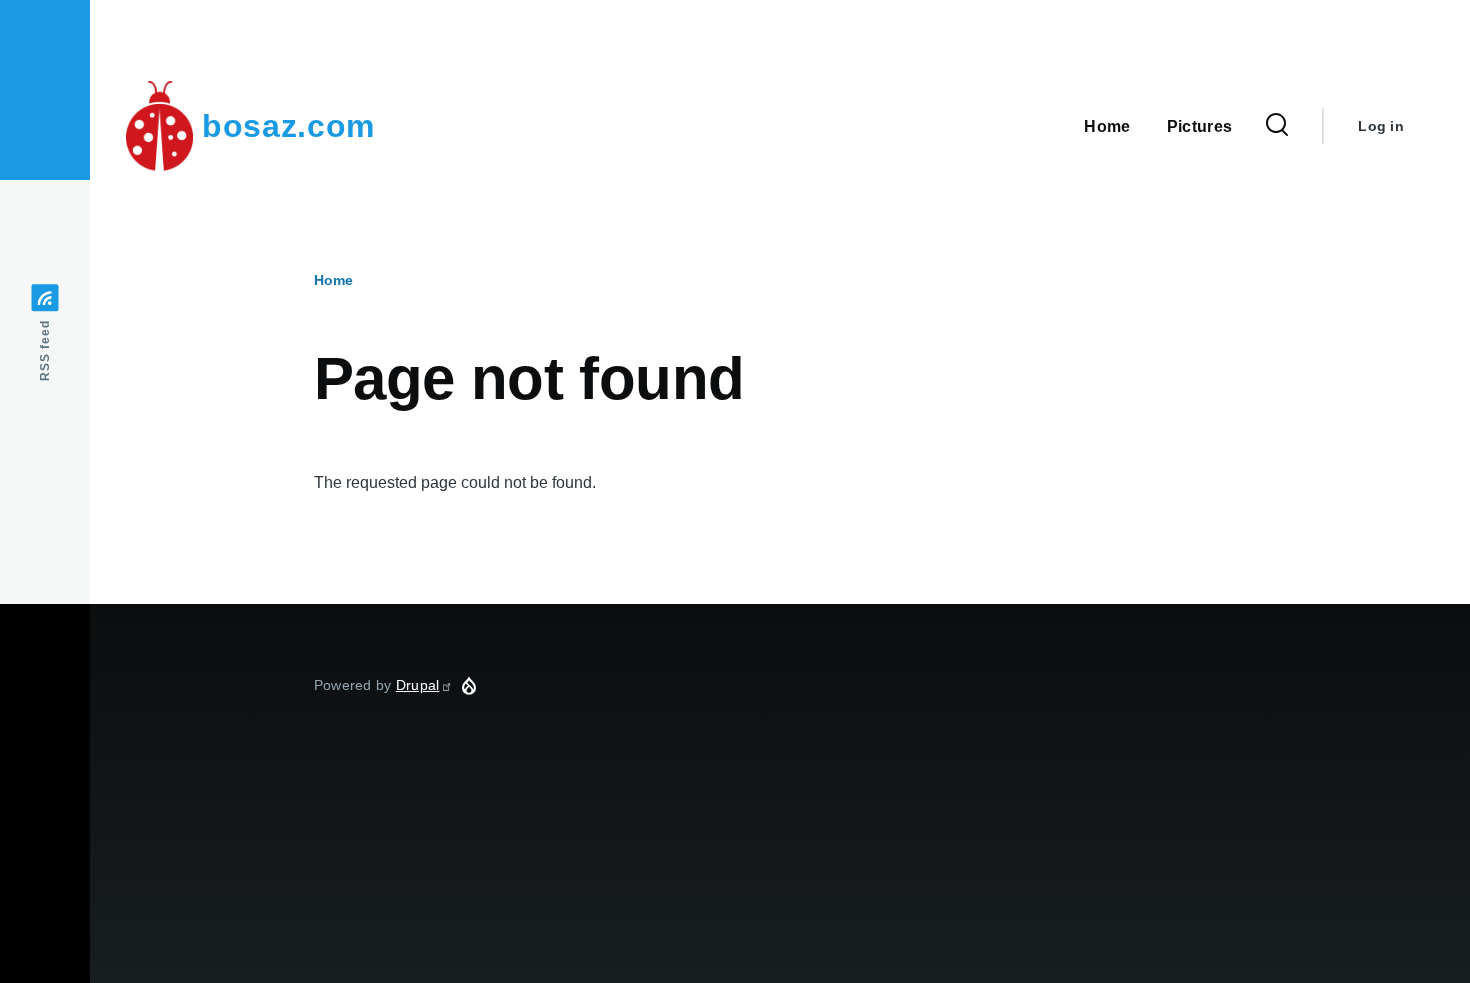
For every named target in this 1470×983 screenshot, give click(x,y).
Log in (1381, 126)
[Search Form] (1277, 126)
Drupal (418, 685)
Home (333, 280)
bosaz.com (288, 126)
